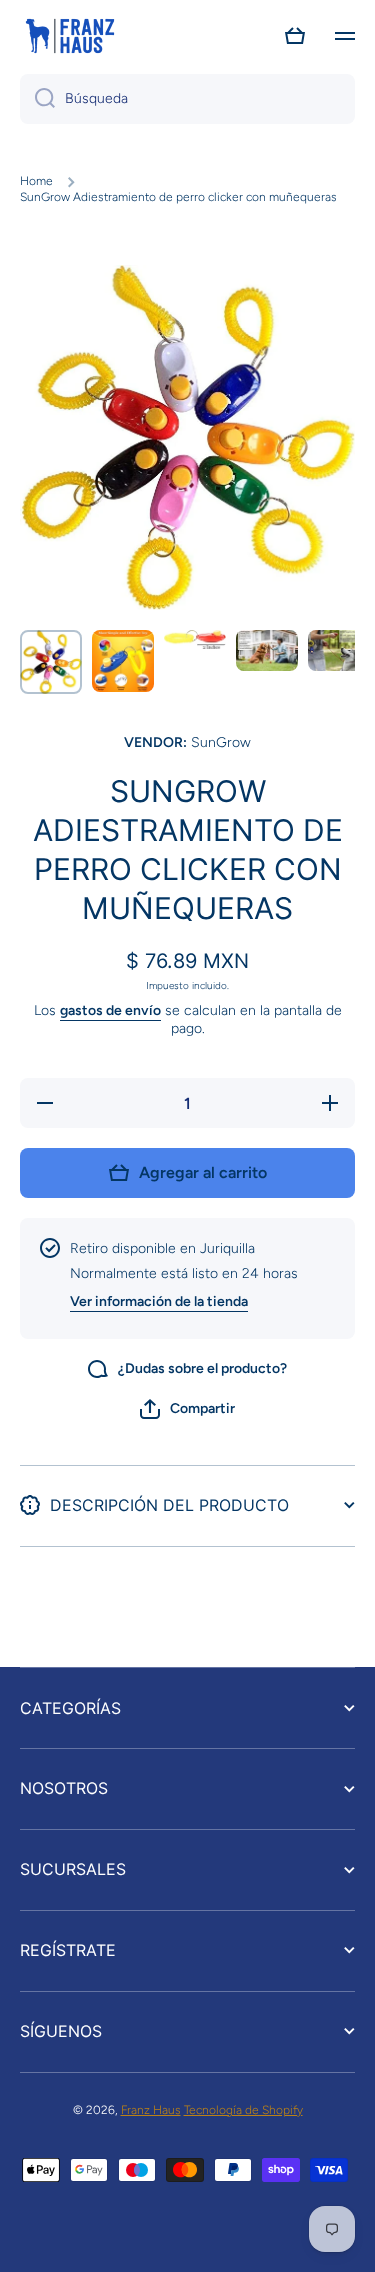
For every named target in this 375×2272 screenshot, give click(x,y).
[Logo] (70, 36)
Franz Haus (151, 2110)
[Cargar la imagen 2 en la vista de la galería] (123, 661)
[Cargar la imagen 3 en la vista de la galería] (195, 639)
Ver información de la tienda (159, 1301)
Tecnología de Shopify (243, 2110)
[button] (295, 36)
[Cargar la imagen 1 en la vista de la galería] (51, 662)
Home (36, 181)
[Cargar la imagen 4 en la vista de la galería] (267, 650)
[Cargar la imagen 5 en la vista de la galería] (339, 650)
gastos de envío (110, 1010)
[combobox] (187, 99)
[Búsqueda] (37, 99)
